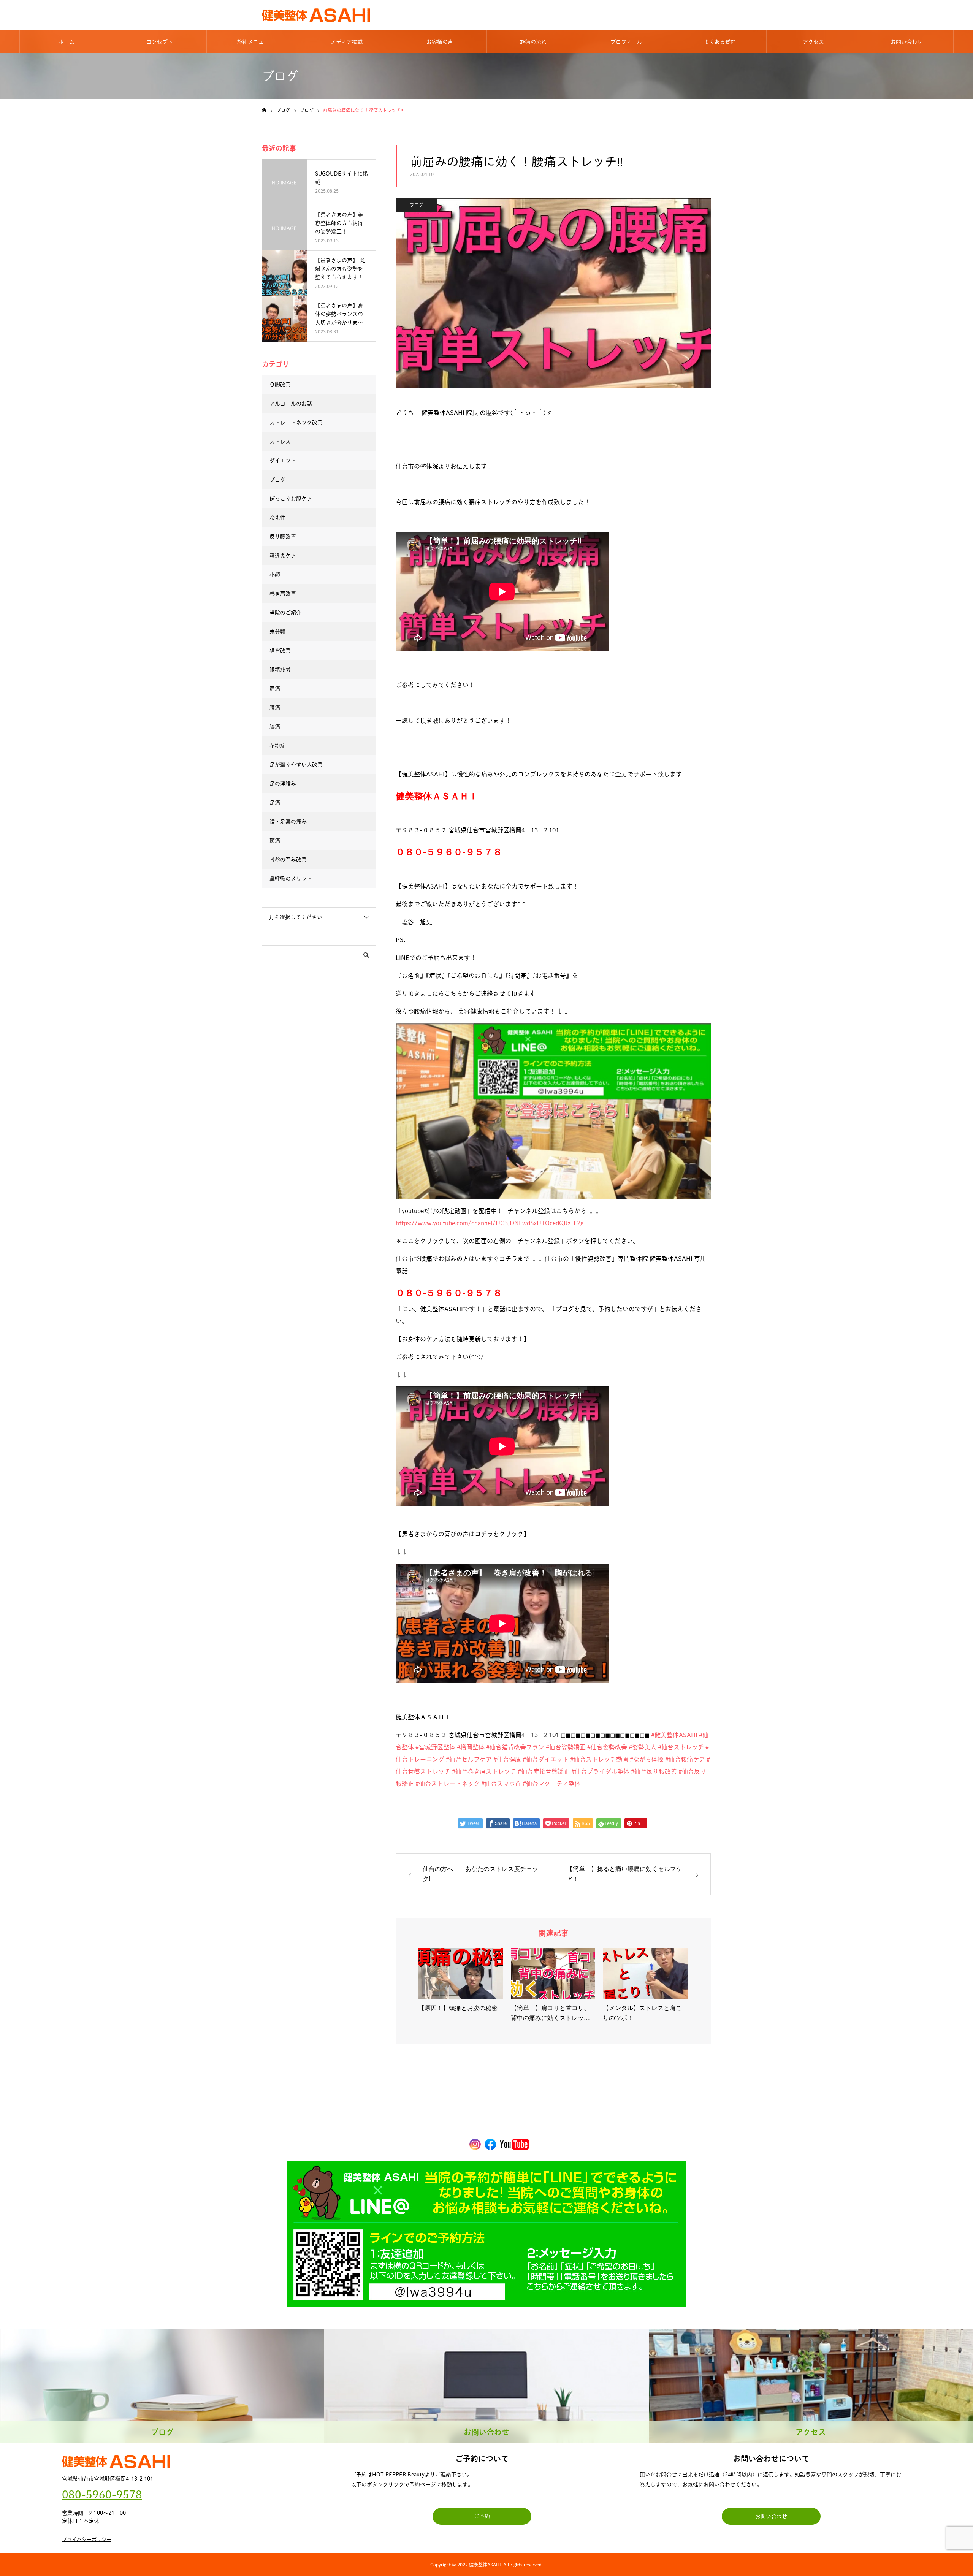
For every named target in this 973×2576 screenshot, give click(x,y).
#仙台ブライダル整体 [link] (600, 1771)
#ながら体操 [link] (647, 1759)
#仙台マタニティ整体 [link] (552, 1784)
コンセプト (160, 42)
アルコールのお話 (291, 404)
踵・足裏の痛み (288, 822)
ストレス (280, 442)
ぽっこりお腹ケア (291, 499)
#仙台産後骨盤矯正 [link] (544, 1771)
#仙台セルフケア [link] (469, 1759)
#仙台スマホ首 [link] (501, 1784)
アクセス (813, 42)
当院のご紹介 (285, 613)
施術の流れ (533, 42)
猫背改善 (280, 651)
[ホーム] (264, 110)
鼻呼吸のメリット (291, 879)
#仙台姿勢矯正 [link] (566, 1747)
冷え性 (277, 518)
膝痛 (275, 727)
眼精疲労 (280, 670)
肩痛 (275, 689)
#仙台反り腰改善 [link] (654, 1771)
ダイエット (283, 461)
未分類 (277, 632)
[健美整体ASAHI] (316, 15)
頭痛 (275, 841)
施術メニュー (253, 42)
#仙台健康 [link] (507, 1759)
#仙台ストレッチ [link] (681, 1747)
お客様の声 (440, 42)
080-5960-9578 (102, 2494)
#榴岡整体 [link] (471, 1747)
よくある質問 (720, 42)
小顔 (275, 575)
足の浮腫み (283, 784)
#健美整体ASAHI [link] (674, 1735)
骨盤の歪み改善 (288, 860)
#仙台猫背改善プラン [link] (515, 1747)
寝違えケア (283, 556)
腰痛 (275, 708)
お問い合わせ (906, 42)
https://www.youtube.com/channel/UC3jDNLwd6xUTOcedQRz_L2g (490, 1223)
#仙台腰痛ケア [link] (685, 1759)
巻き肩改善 (283, 594)
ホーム (67, 42)
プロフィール (626, 42)
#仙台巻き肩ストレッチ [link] (484, 1771)
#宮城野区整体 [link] (435, 1747)
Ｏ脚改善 (280, 385)
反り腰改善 (283, 537)
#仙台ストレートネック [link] (448, 1784)
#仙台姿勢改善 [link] (607, 1747)
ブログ (417, 205)
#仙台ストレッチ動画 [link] (599, 1759)
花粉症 (277, 746)
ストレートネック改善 (296, 423)
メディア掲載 (347, 42)
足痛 (275, 803)
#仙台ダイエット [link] (546, 1759)
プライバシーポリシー (87, 2539)
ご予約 (482, 2516)
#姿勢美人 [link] (643, 1747)
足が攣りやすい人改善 (296, 765)
